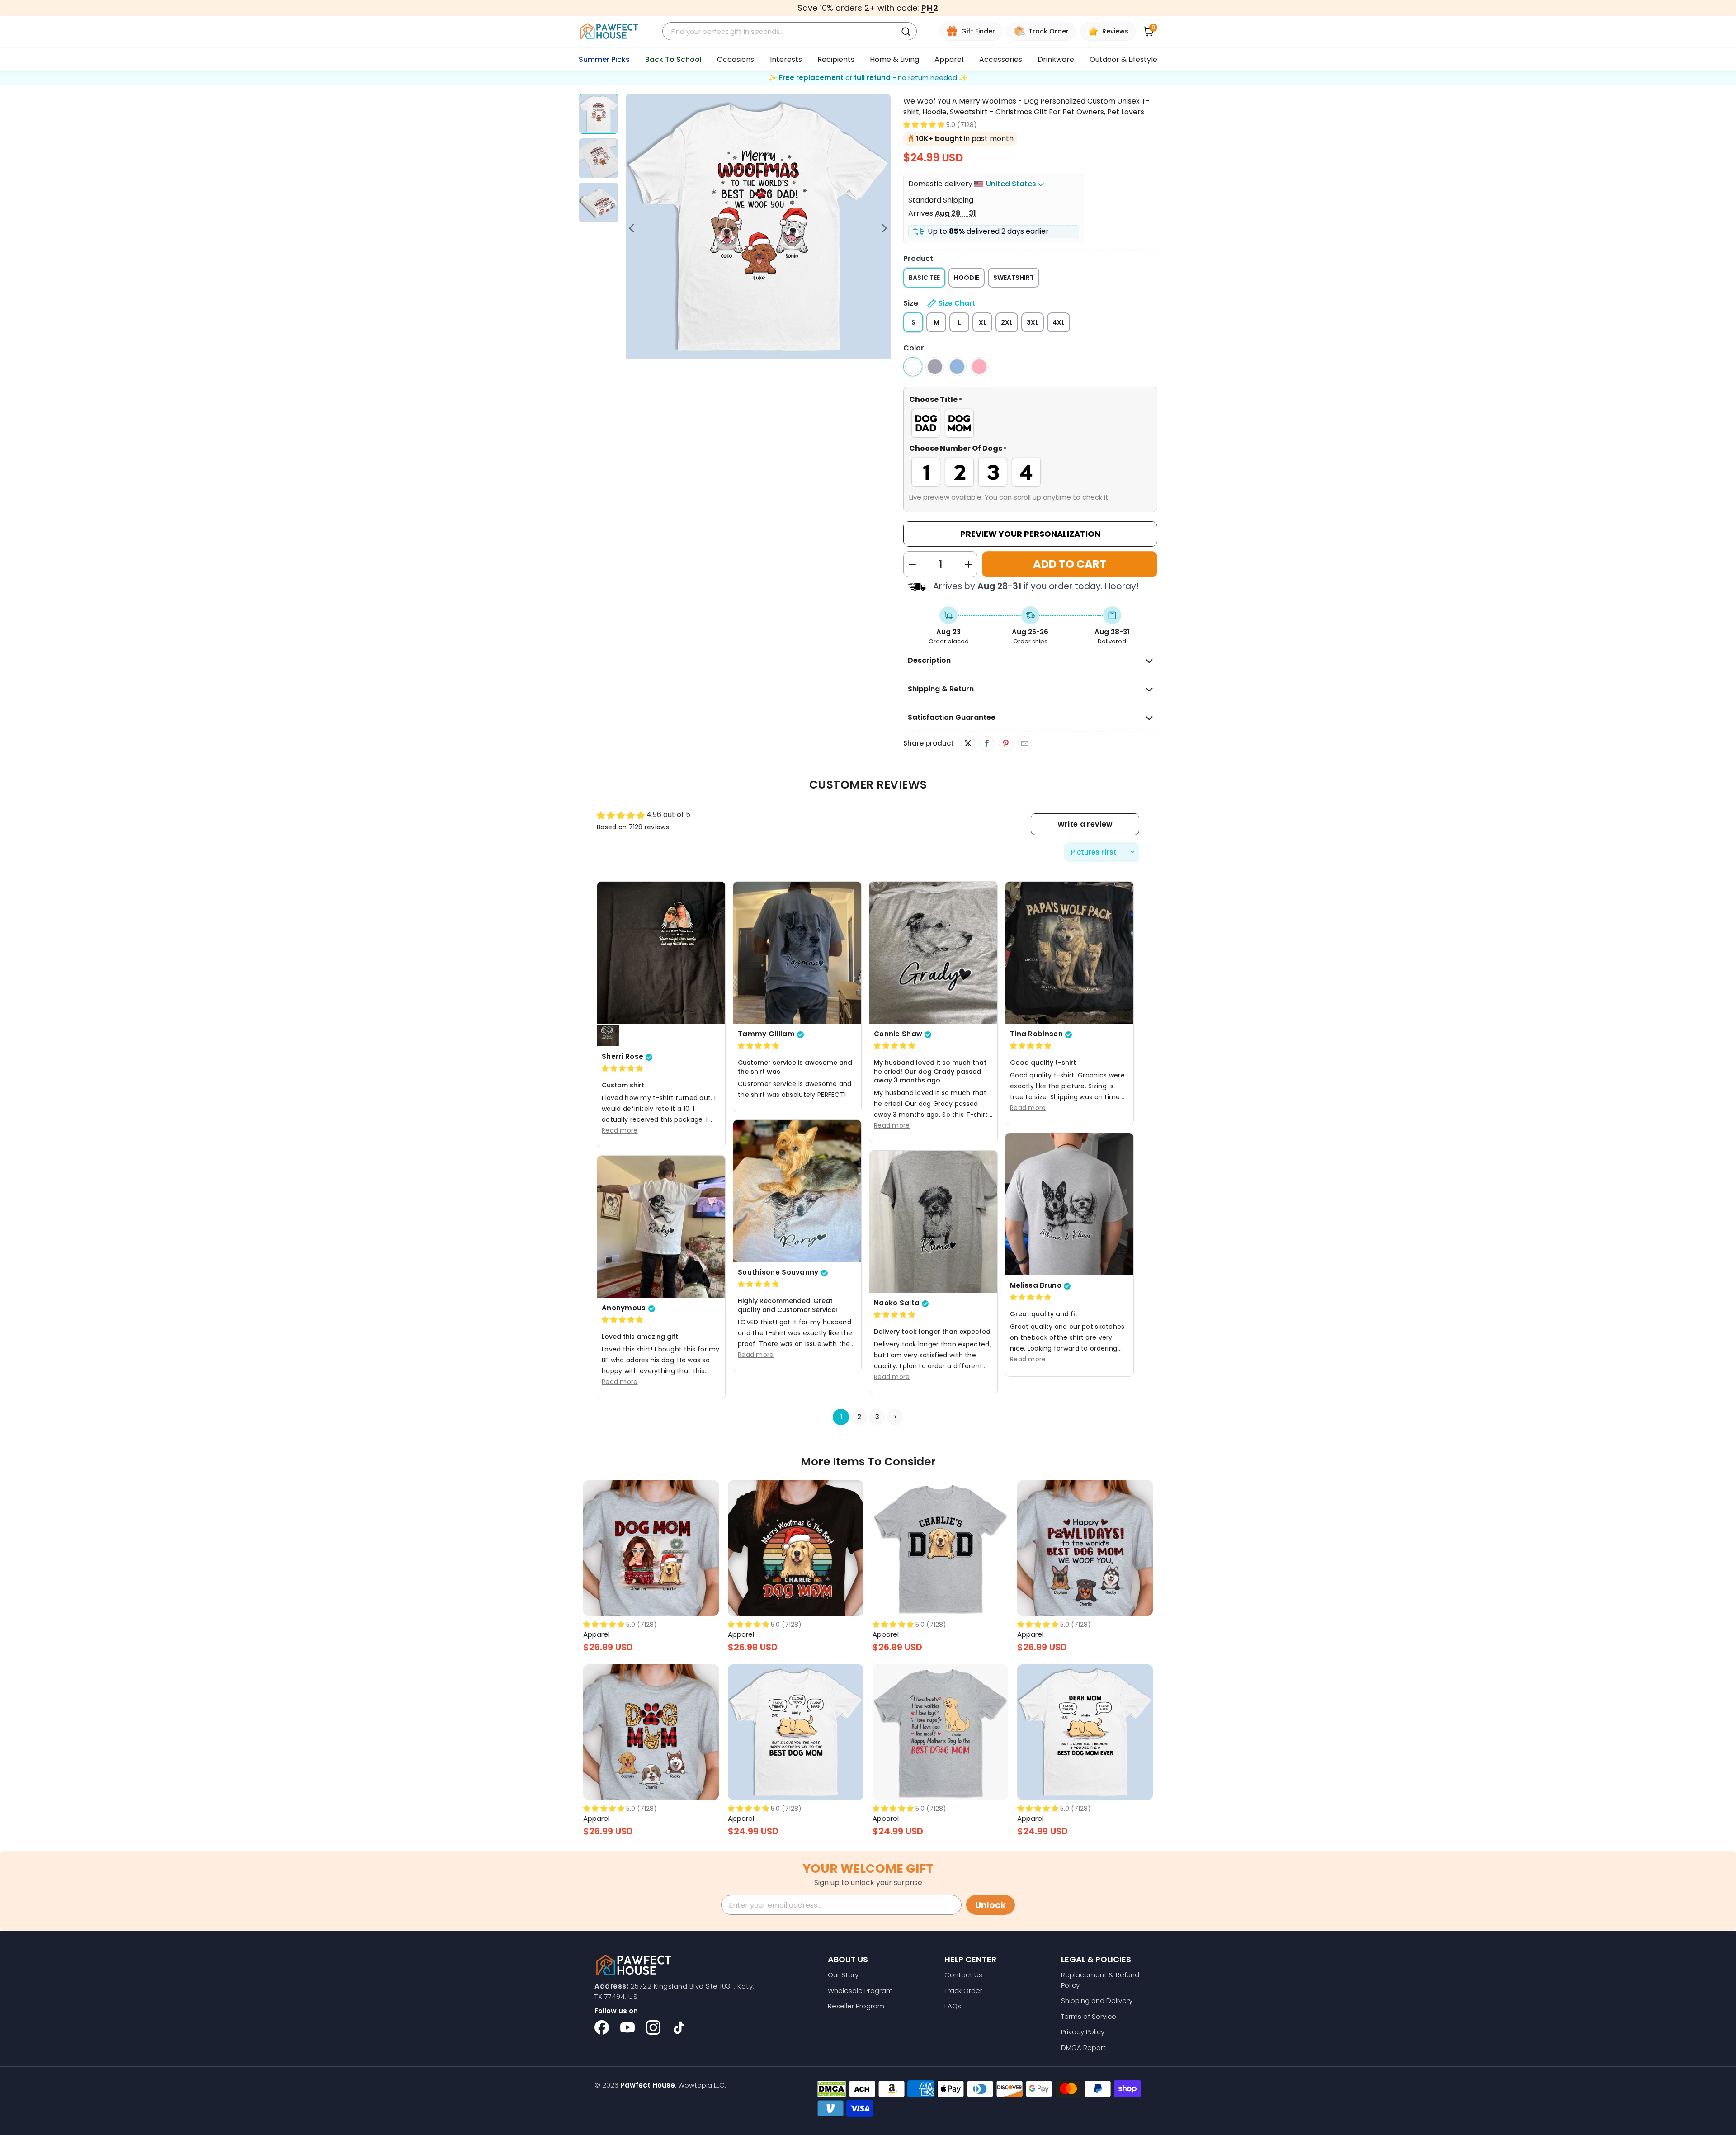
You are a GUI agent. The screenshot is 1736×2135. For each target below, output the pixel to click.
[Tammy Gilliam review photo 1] (797, 953)
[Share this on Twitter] (968, 743)
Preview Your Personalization (1030, 534)
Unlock (991, 1905)
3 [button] (877, 1417)
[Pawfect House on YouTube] (627, 2027)
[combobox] (781, 31)
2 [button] (859, 1417)
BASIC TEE (924, 278)
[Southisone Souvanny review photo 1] (797, 1191)
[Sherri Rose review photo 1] (661, 953)
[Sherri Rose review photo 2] (608, 1036)
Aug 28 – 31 (955, 213)
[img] (622, 1069)
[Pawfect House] (609, 31)
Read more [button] (620, 1130)
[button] (924, 125)
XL (983, 322)
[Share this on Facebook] (987, 744)
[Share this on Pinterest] (1006, 744)
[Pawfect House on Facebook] (602, 2027)
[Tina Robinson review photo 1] (1069, 953)
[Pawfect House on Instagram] (653, 2027)
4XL (1059, 322)
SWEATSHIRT (1014, 278)
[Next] (884, 228)
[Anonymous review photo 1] (661, 1227)
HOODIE (967, 278)
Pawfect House (648, 2085)
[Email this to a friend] (1025, 744)
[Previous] (632, 228)
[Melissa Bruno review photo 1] (1069, 1204)
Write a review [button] (1085, 824)
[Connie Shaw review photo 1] (933, 953)
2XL (1007, 322)
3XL (1033, 322)
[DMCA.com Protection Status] (832, 2089)
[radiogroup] (1030, 423)
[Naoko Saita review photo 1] (933, 1222)
